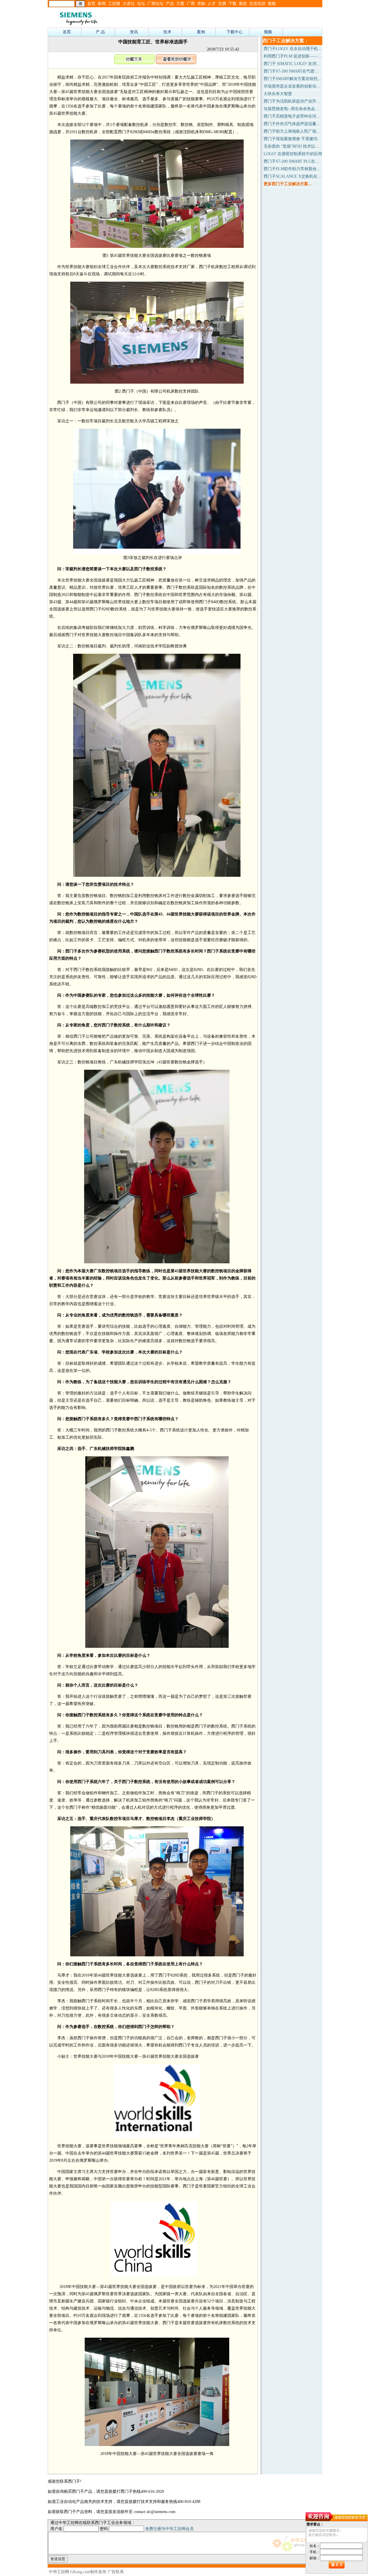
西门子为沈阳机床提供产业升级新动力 (298, 101)
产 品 (100, 32)
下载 (232, 4)
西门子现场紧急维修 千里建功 (291, 139)
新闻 (102, 4)
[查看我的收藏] (176, 63)
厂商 (191, 4)
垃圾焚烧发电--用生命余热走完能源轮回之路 (304, 109)
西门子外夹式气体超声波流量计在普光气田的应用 (308, 124)
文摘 (222, 4)
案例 (201, 32)
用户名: (57, 2529)
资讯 (134, 32)
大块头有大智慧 (278, 94)
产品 (170, 4)
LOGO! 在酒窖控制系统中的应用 (293, 154)
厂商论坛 (156, 4)
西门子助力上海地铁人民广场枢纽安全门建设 (304, 131)
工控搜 (114, 4)
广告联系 (116, 2572)
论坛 (141, 4)
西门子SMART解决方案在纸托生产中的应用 (303, 79)
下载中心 (234, 32)
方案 (180, 4)
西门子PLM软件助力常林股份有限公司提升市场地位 (310, 169)
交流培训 (257, 4)
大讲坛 (129, 4)
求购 (201, 4)
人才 (212, 4)
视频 (272, 4)
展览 (243, 4)
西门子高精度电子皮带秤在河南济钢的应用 (302, 116)
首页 (91, 4)
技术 (167, 32)
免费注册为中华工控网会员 (169, 2529)
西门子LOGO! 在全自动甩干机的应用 (297, 49)
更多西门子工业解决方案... (288, 184)
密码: (104, 2529)
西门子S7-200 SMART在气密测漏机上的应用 (303, 71)
